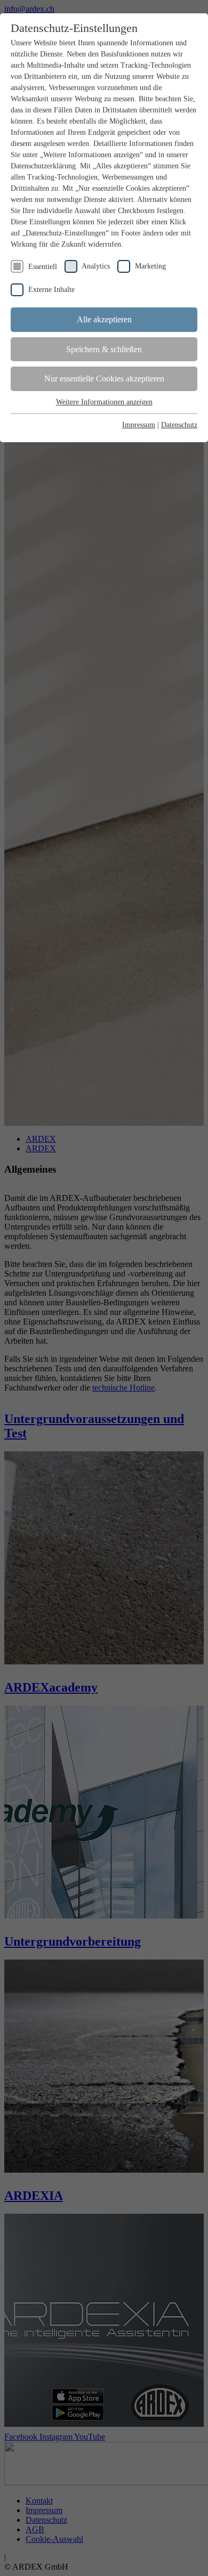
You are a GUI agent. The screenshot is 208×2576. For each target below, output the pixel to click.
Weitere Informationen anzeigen (104, 402)
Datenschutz (179, 425)
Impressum (139, 425)
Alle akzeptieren (104, 319)
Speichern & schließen (104, 349)
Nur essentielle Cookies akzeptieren (104, 379)
